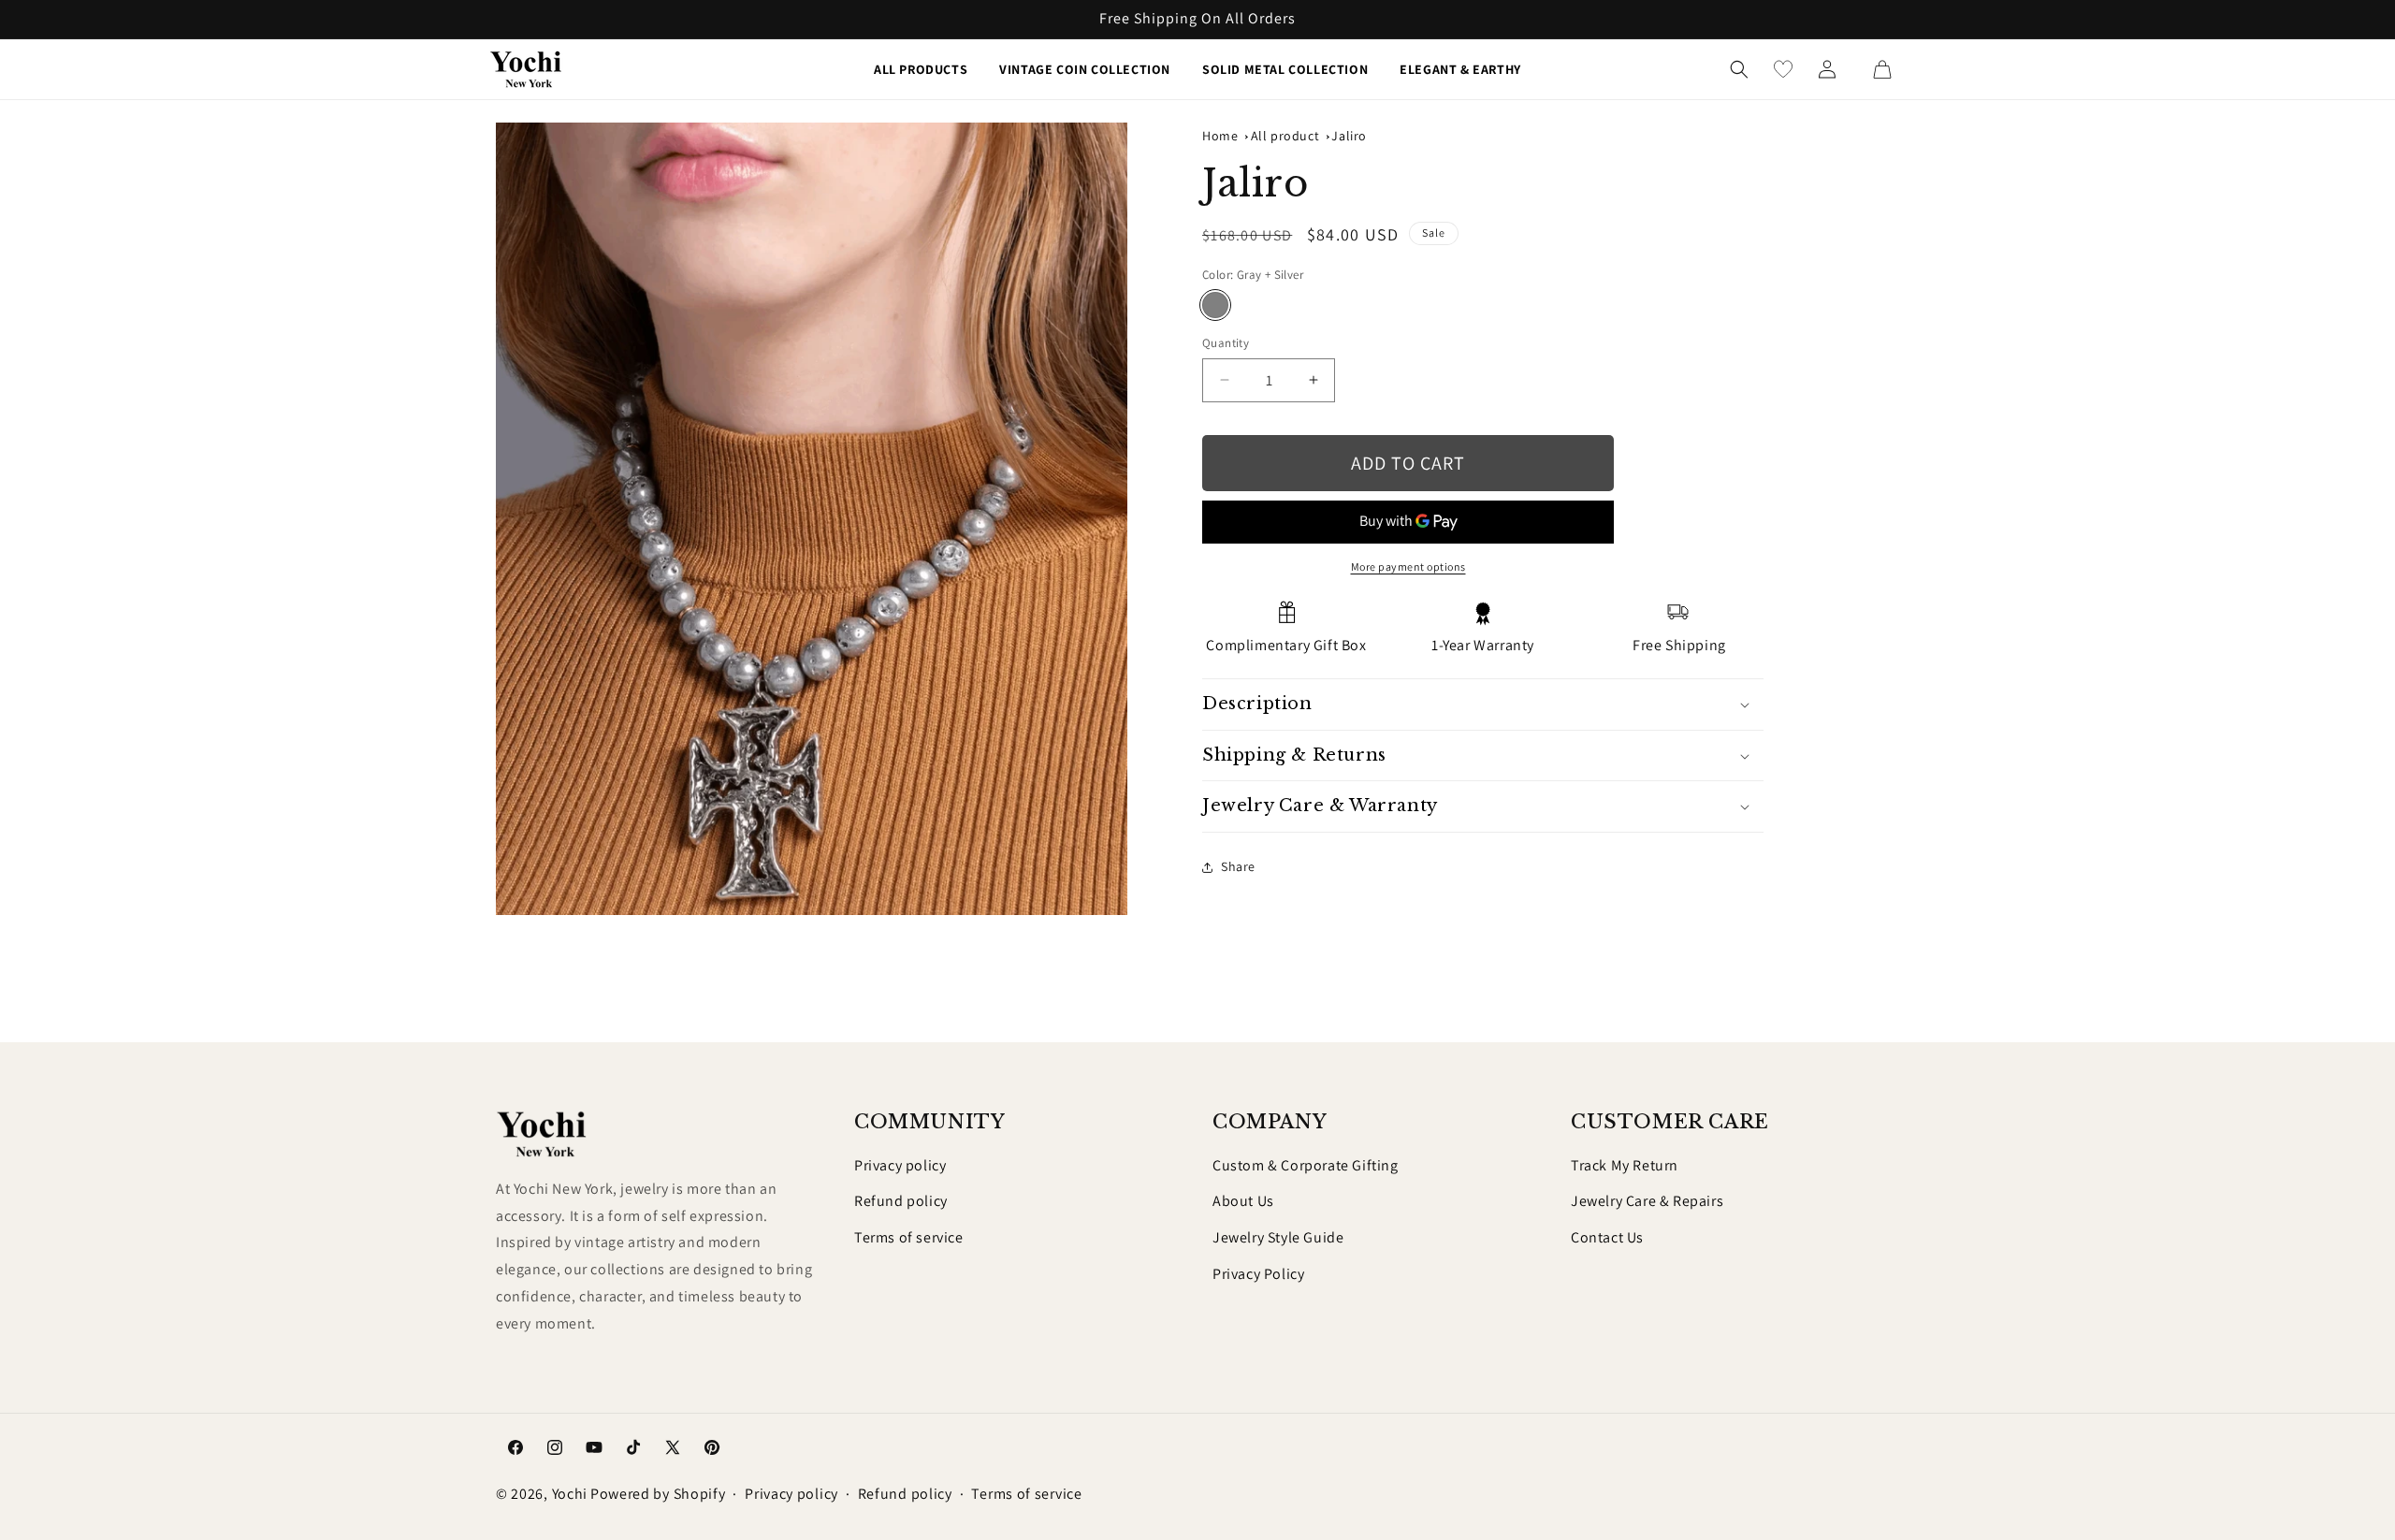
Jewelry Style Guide (1278, 1237)
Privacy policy (900, 1165)
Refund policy (901, 1202)
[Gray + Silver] (1215, 305)
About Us (1243, 1202)
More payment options (1408, 567)
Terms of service (909, 1237)
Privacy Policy (1258, 1274)
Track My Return (1625, 1165)
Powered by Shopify (658, 1494)
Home (1220, 136)
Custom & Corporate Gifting (1306, 1165)
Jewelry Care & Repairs (1647, 1202)
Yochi (570, 1494)
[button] (1739, 69)
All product (1285, 136)
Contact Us (1607, 1237)
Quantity (1226, 343)
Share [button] (1238, 866)
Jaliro (1349, 136)
